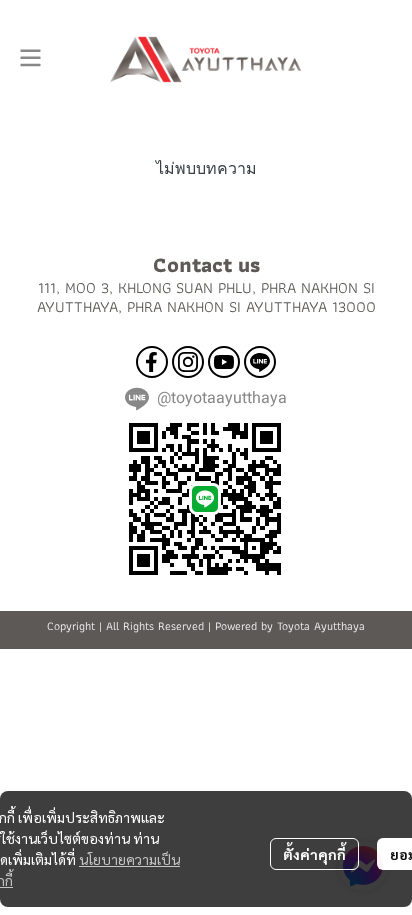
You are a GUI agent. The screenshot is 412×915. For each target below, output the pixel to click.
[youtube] (224, 362)
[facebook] (152, 362)
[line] (260, 362)
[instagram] (188, 362)
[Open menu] (30, 58)
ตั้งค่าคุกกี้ (314, 854)
